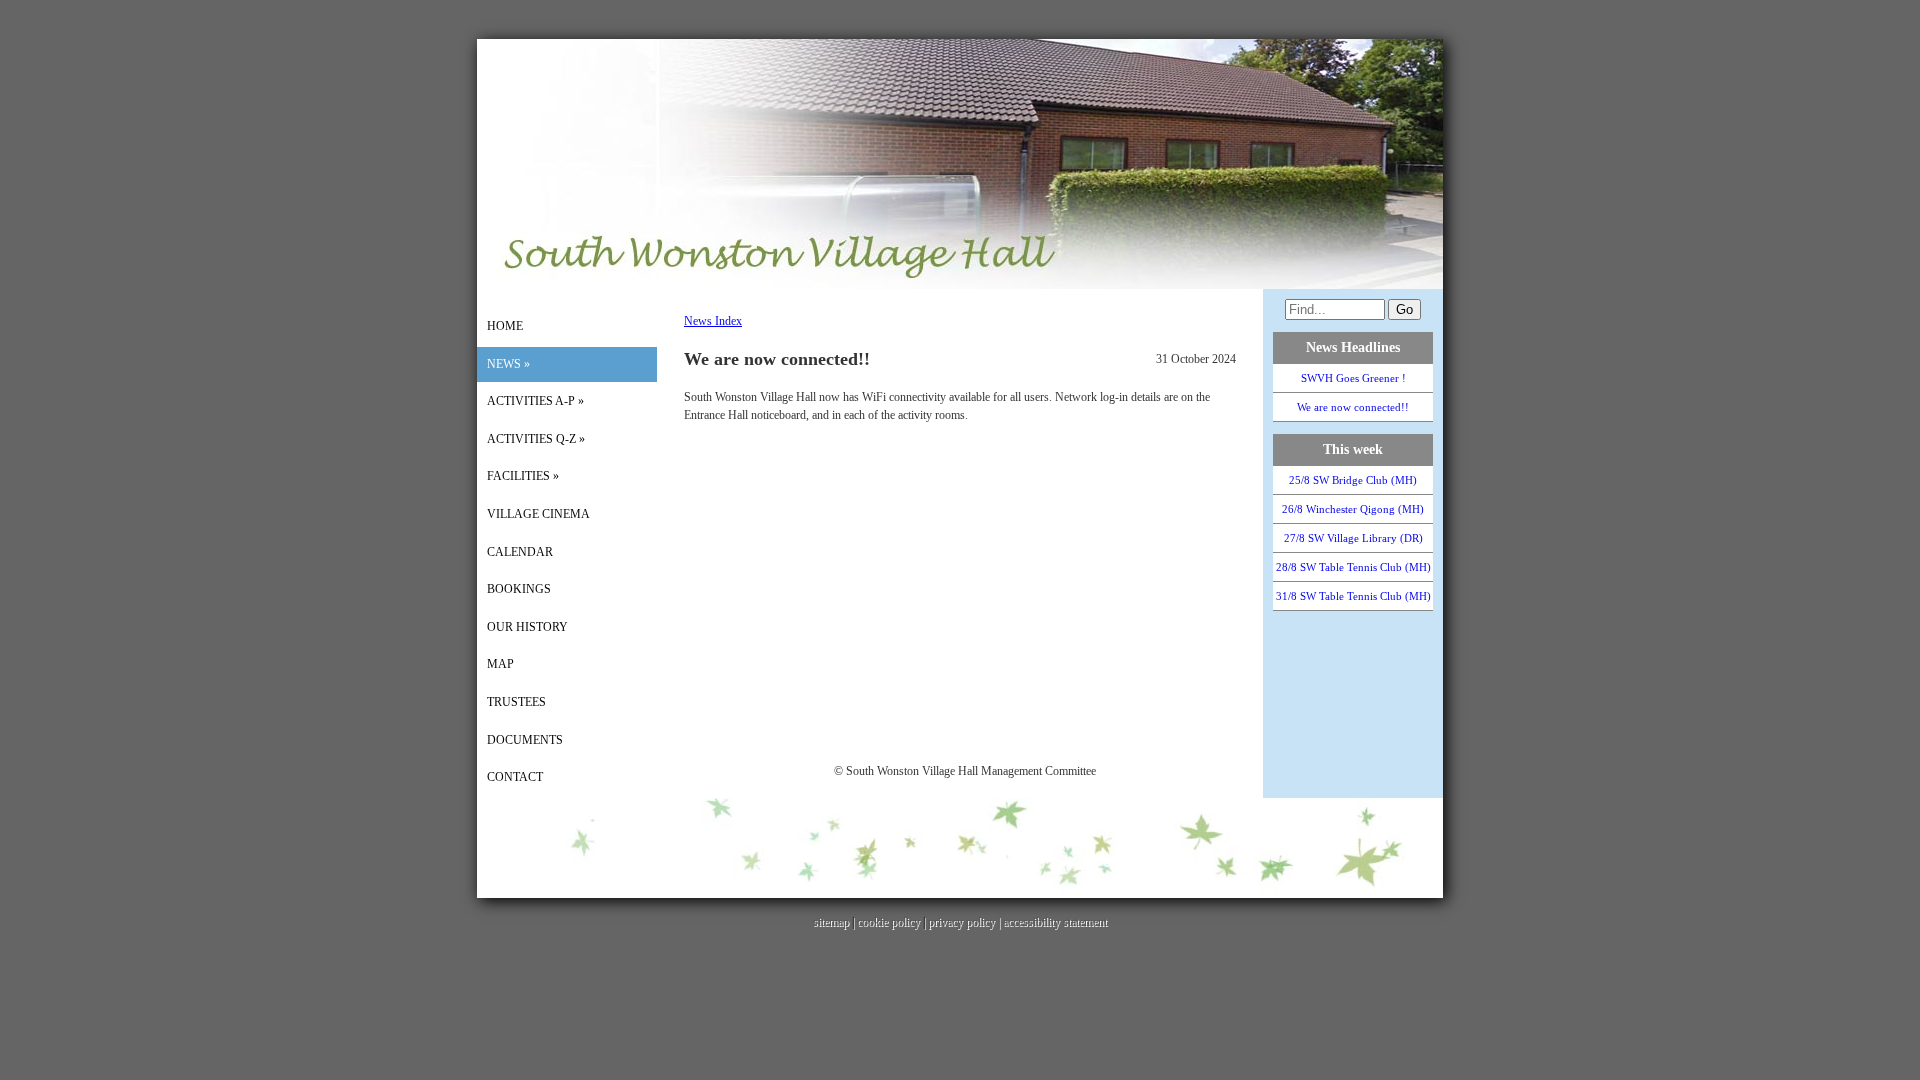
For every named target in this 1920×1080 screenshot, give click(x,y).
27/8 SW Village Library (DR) (1353, 538)
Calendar (520, 552)
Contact (515, 777)
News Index (713, 321)
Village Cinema (538, 514)
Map (500, 664)
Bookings (519, 589)
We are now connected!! (1353, 407)
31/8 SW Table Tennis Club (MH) (1353, 596)
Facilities (523, 476)
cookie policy (888, 922)
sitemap (831, 922)
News (508, 364)
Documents (525, 740)
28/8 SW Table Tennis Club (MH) (1353, 567)
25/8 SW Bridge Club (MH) (1353, 480)
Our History (527, 627)
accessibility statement (1055, 922)
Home (505, 326)
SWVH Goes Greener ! (1353, 378)
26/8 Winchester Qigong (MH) (1353, 509)
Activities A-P (535, 401)
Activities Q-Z (536, 439)
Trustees (516, 702)
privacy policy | (965, 922)
